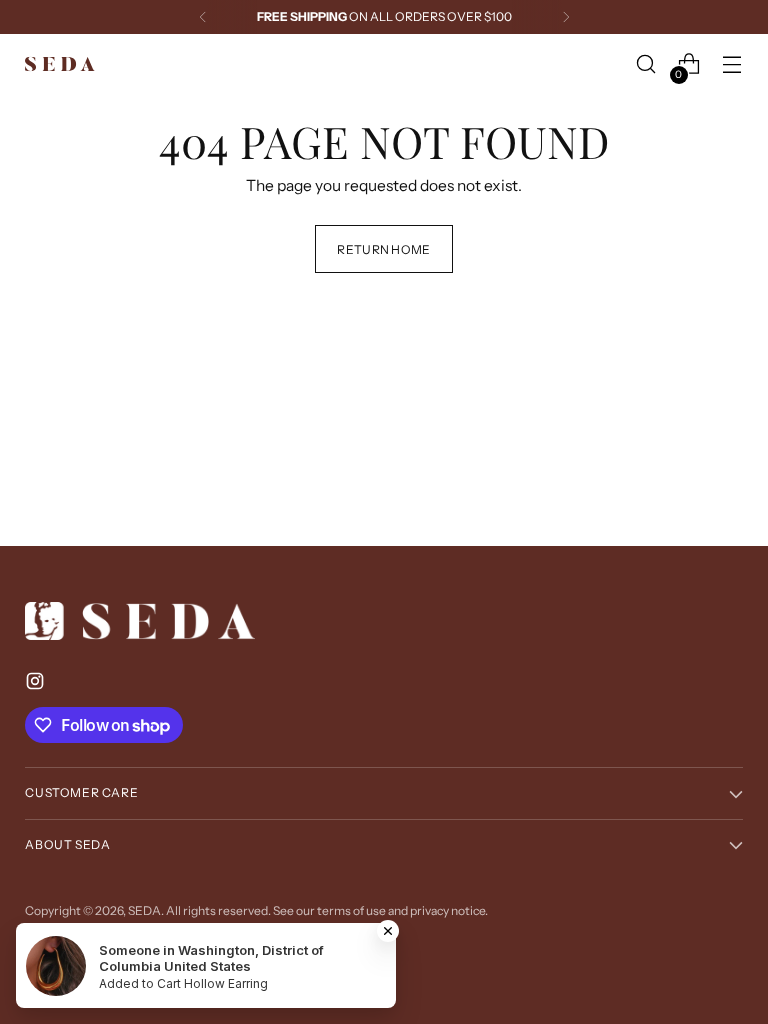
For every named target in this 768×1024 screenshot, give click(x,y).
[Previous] (203, 17)
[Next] (566, 17)
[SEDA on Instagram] (37, 684)
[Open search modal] (646, 64)
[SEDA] (60, 64)
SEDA (144, 910)
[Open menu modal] (732, 64)
